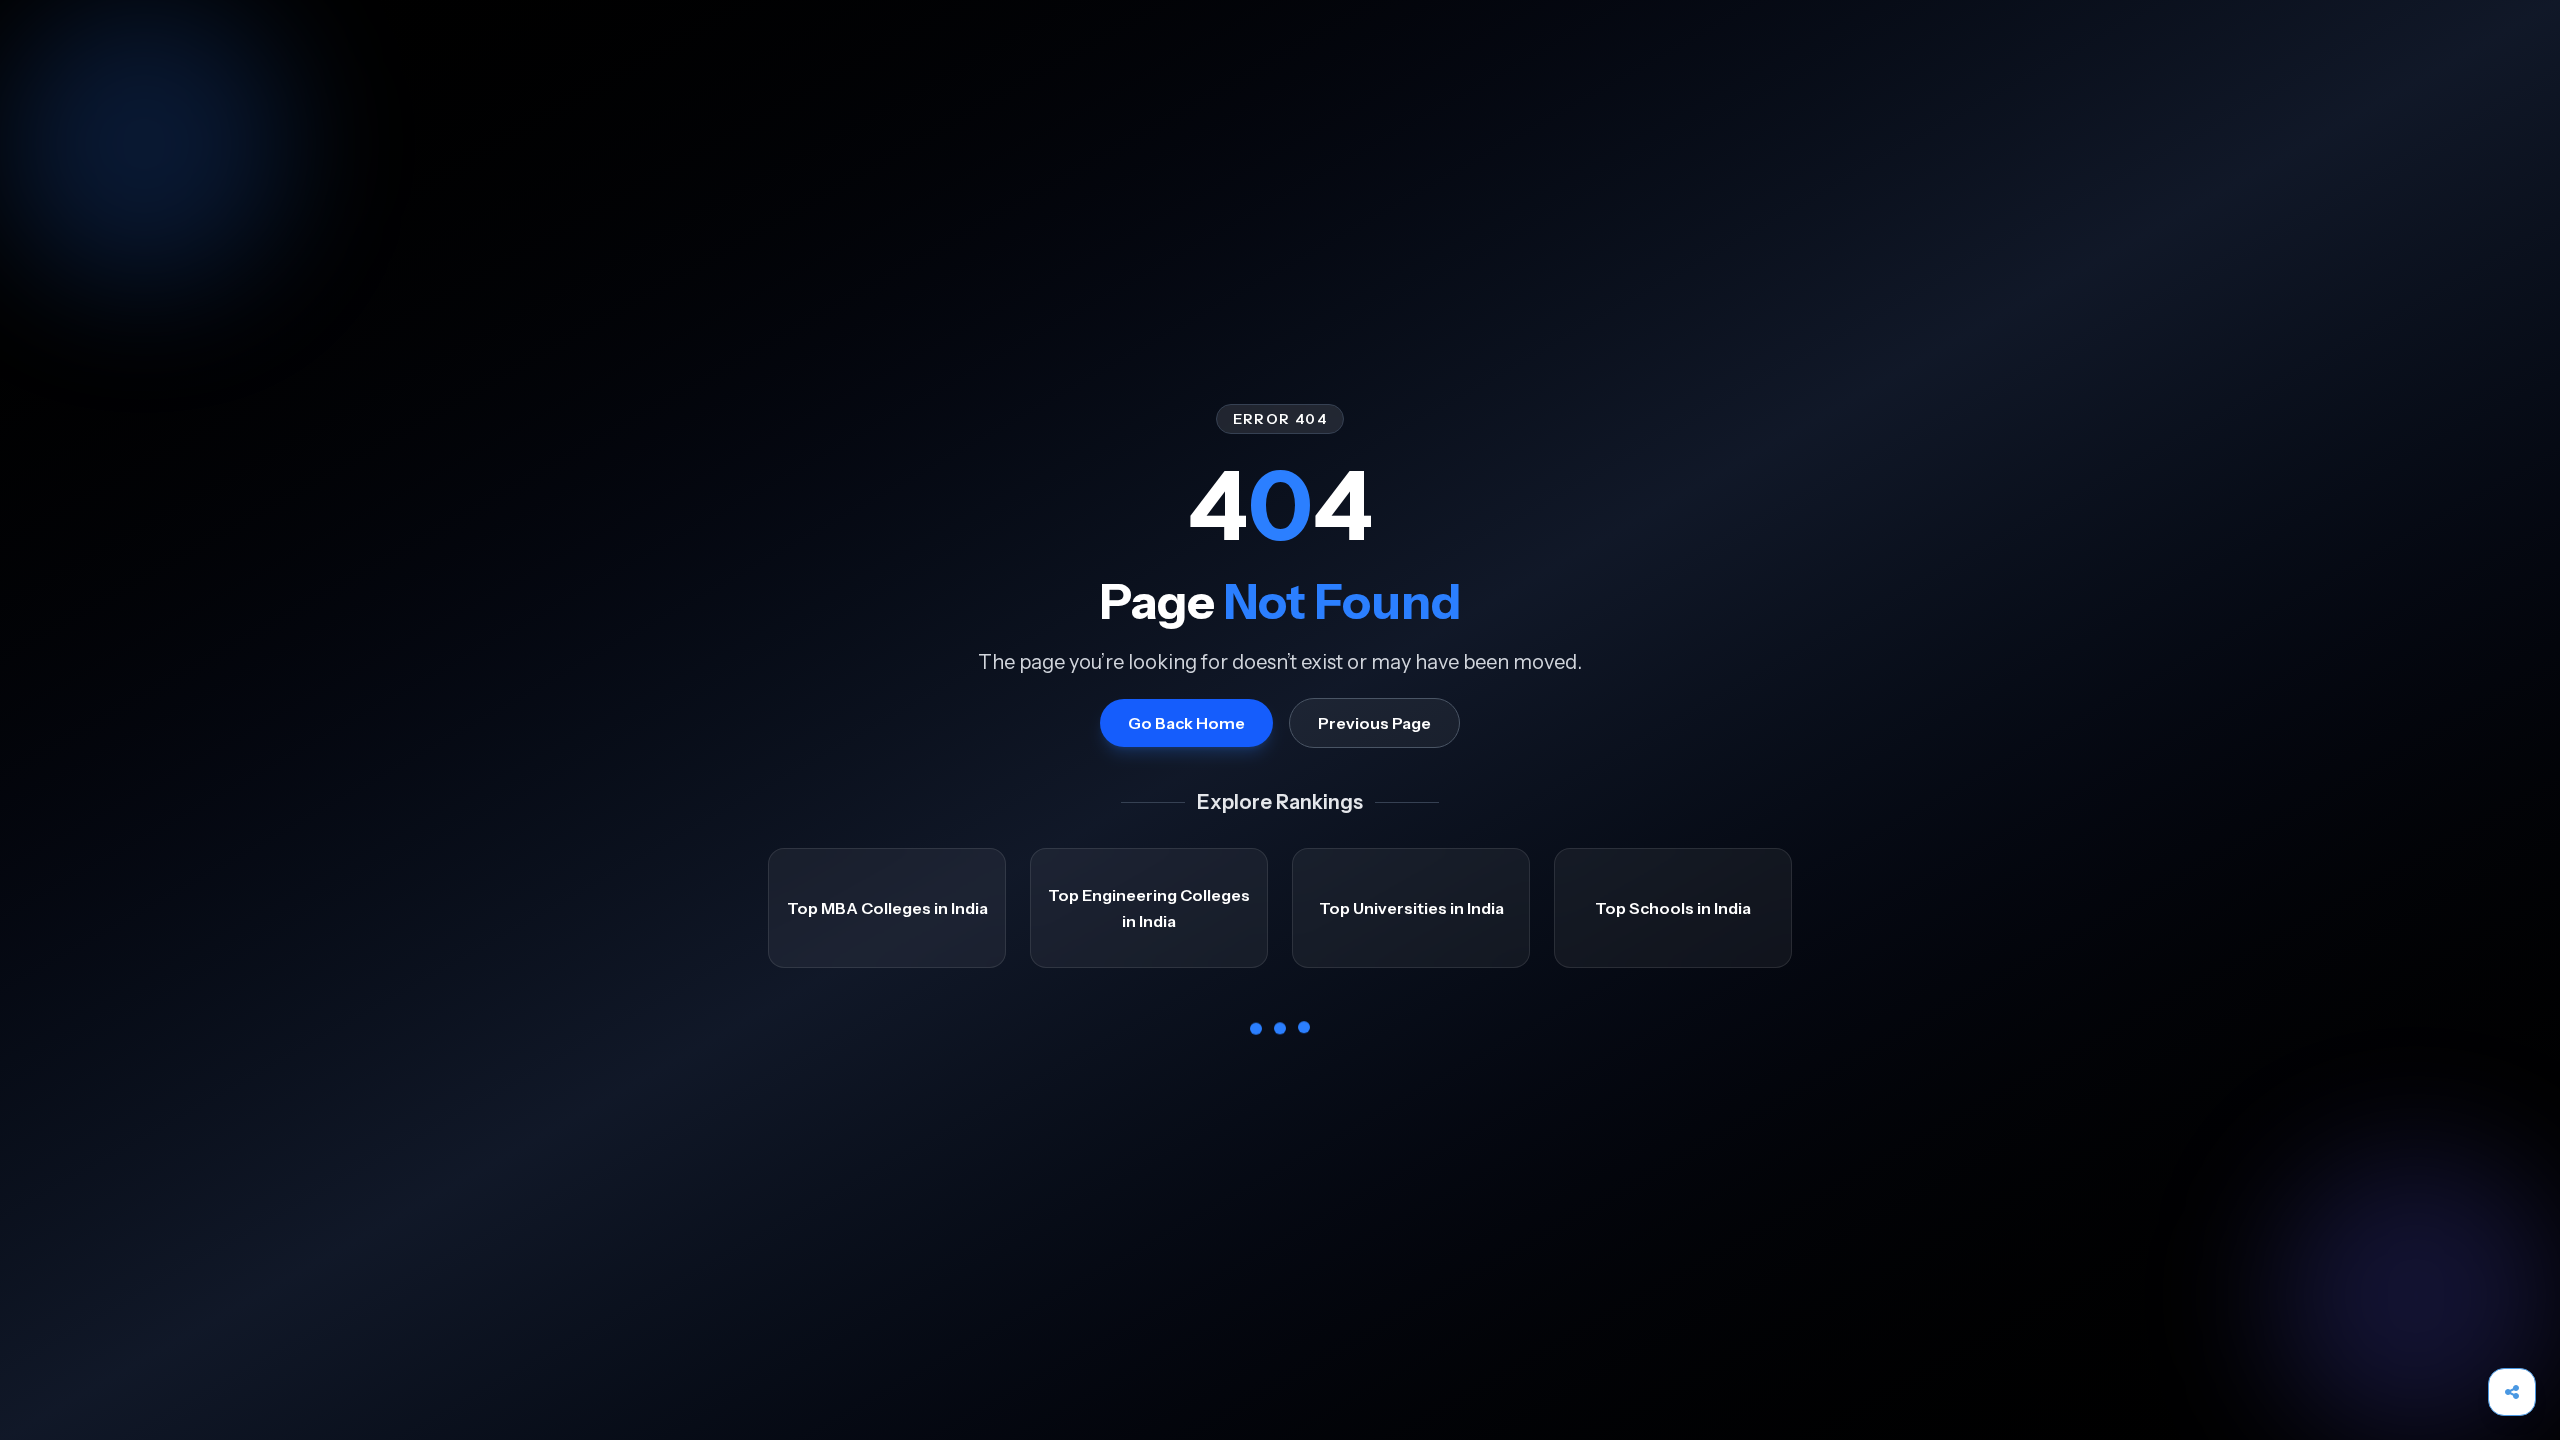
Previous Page (1374, 723)
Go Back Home (1186, 723)
